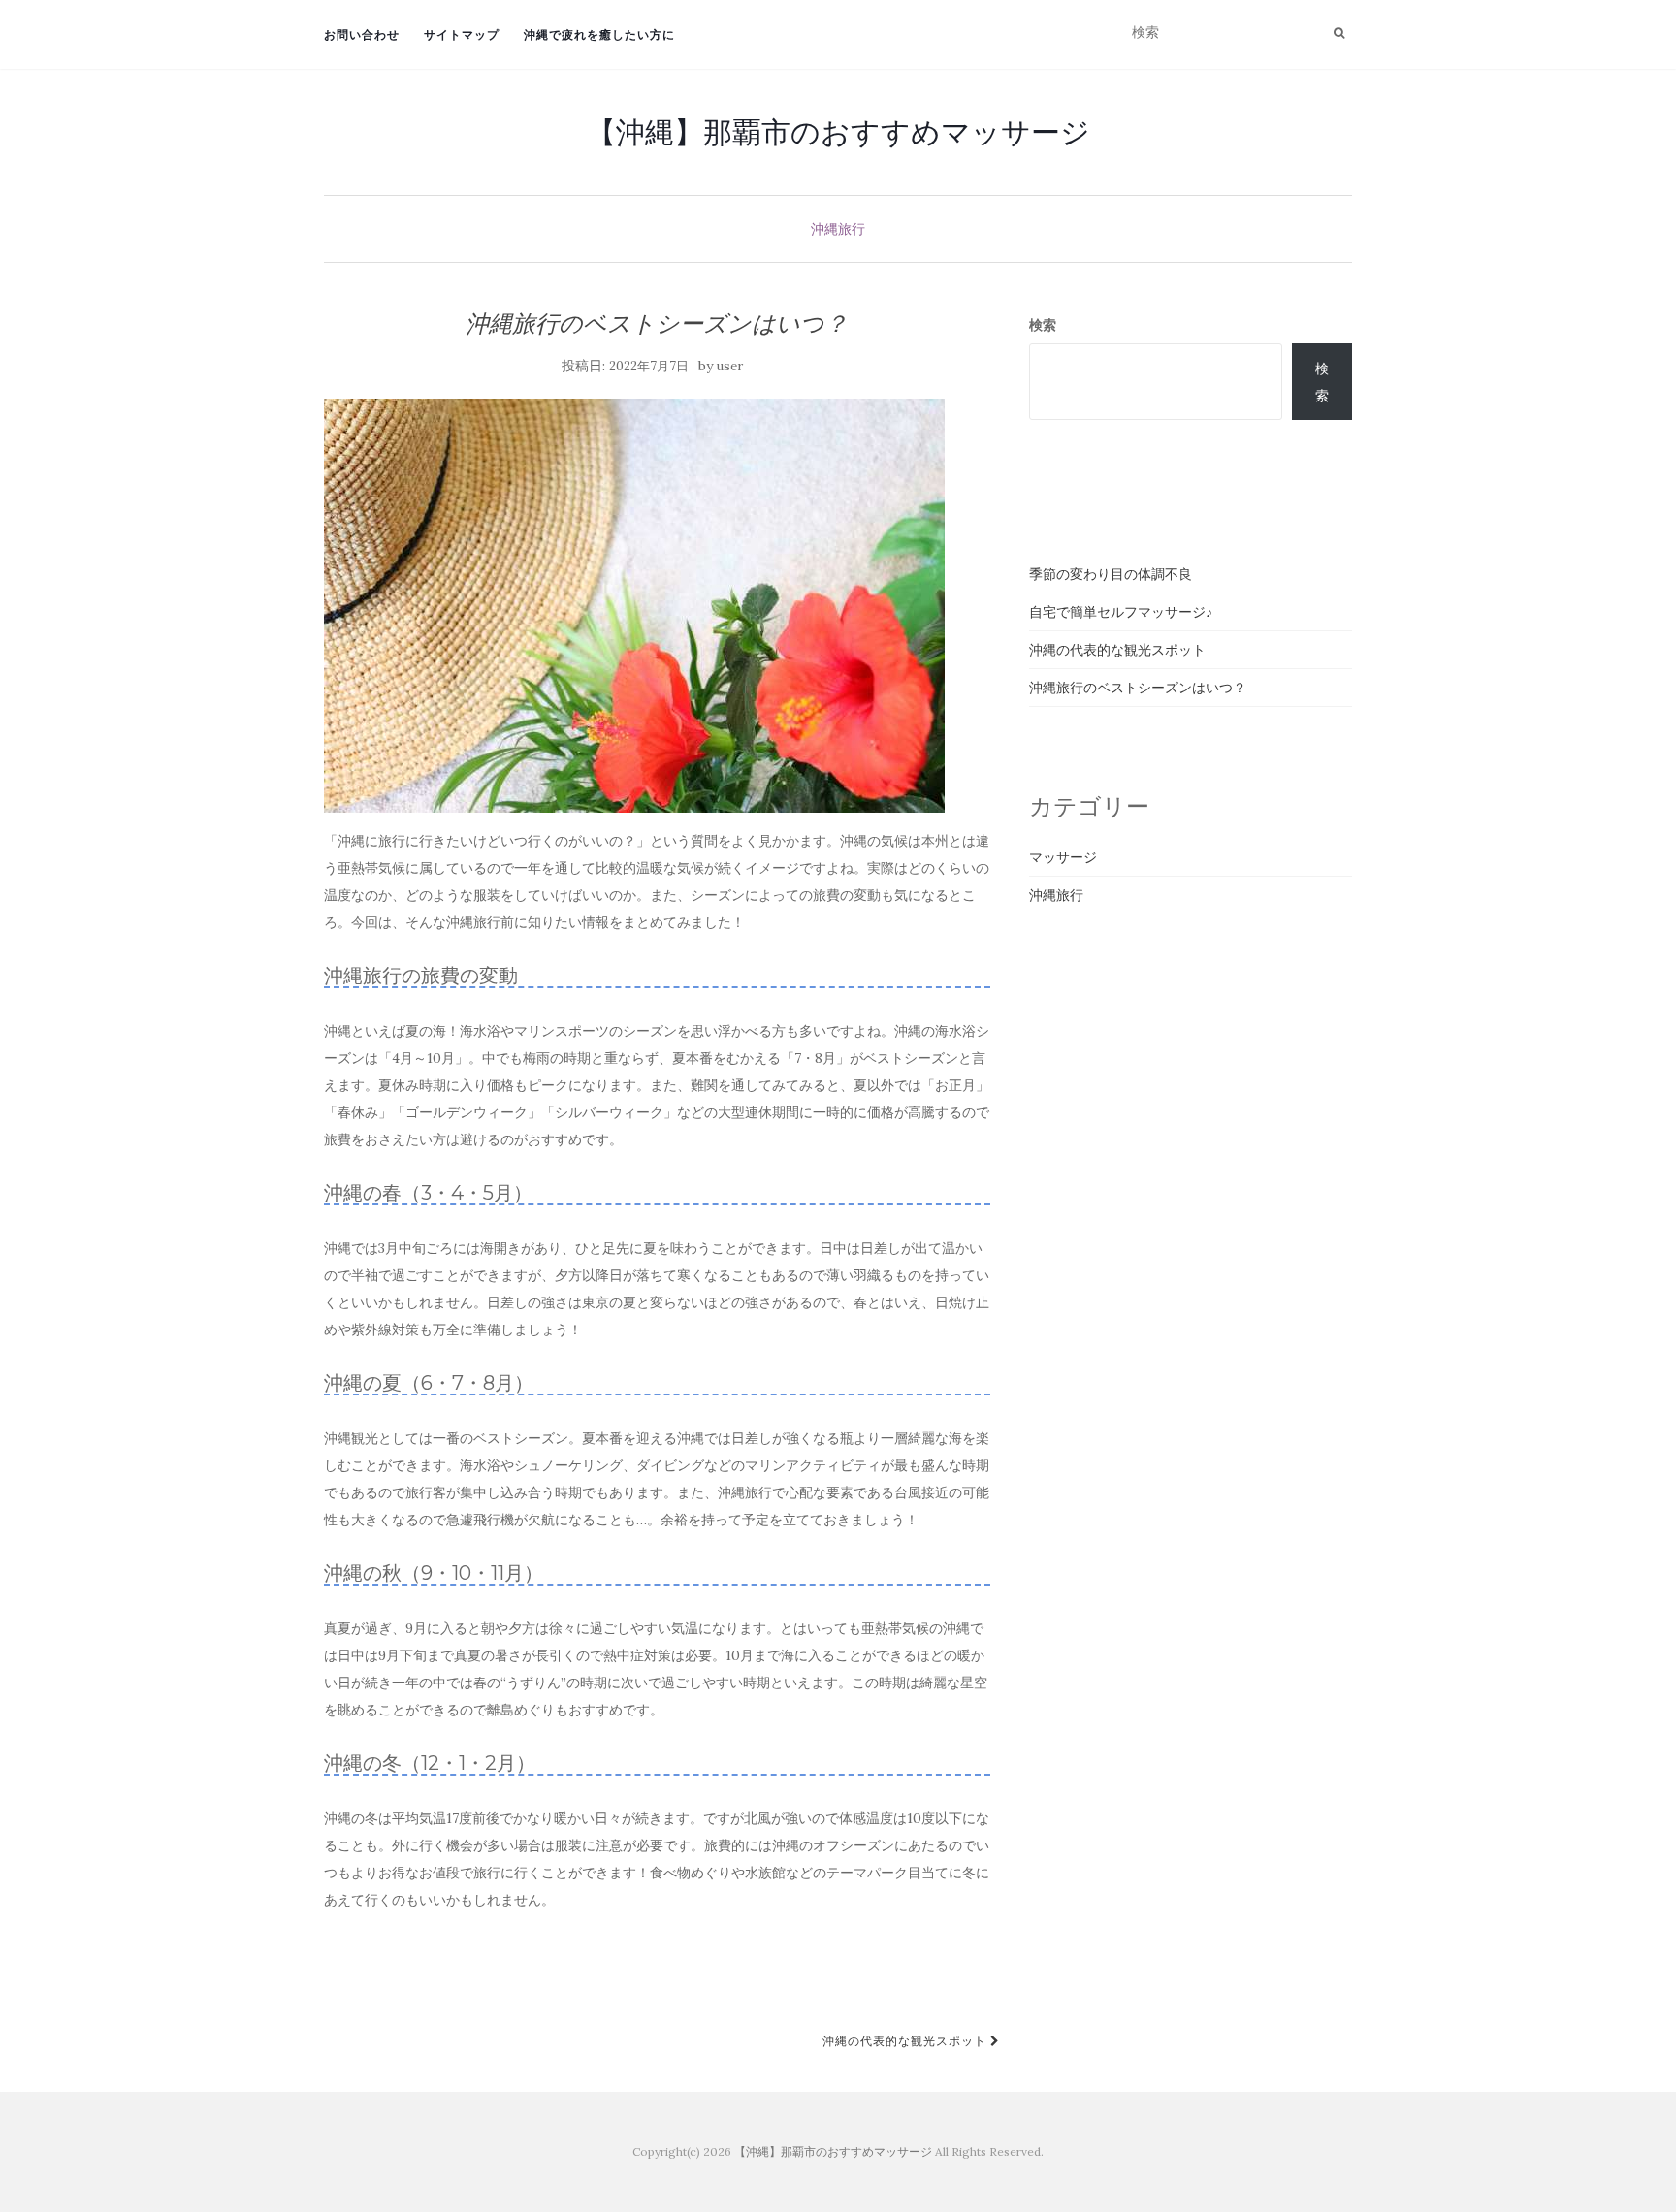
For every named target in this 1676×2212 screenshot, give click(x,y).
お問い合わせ (362, 34)
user (730, 366)
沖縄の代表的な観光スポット (906, 2041)
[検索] (1339, 33)
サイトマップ (462, 34)
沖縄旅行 (838, 229)
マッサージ (1063, 857)
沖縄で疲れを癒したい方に (599, 34)
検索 (1043, 325)
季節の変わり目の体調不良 (1111, 574)
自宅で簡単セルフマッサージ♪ (1121, 612)
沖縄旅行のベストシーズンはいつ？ (1138, 688)
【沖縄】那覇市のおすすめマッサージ (838, 132)
